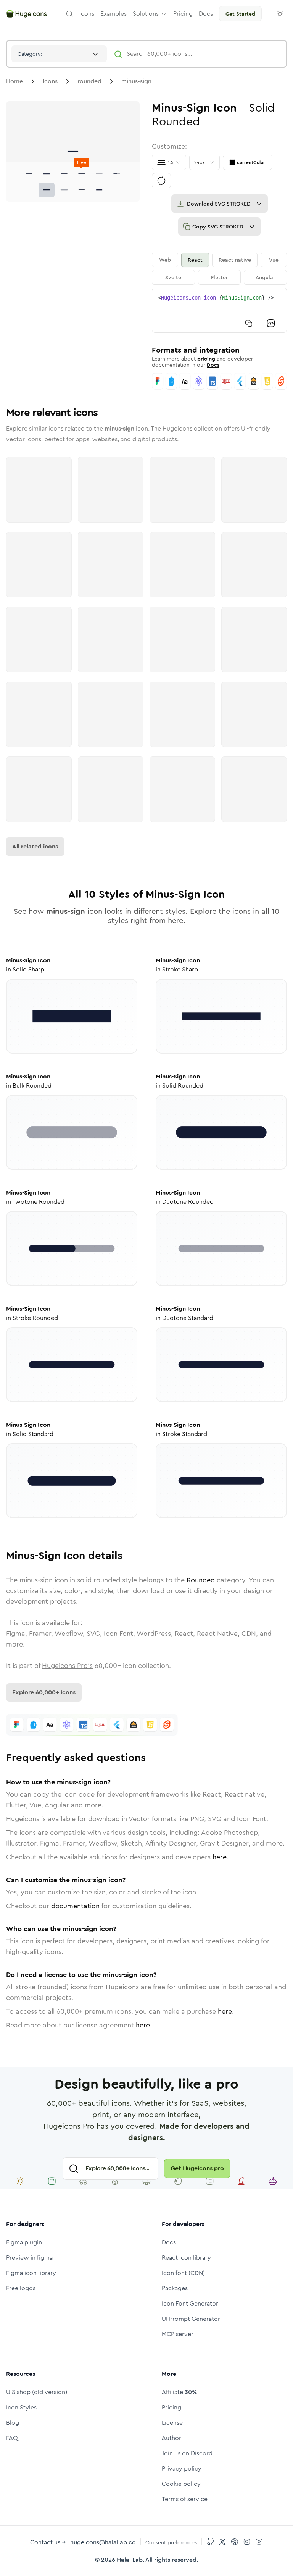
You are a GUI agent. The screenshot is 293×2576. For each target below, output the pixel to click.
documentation (75, 1906)
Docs (213, 365)
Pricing (171, 2407)
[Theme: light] (280, 14)
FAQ (12, 2438)
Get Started (240, 14)
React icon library (186, 2258)
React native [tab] (235, 260)
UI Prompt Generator (191, 2319)
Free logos (21, 2288)
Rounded (201, 1580)
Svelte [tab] (173, 277)
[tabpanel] (219, 310)
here (220, 1857)
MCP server (178, 2334)
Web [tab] (165, 260)
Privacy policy (182, 2468)
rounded (89, 81)
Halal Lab (130, 2560)
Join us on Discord (187, 2453)
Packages (175, 2288)
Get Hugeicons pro (197, 2168)
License (172, 2423)
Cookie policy (181, 2484)
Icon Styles (21, 2407)
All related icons (35, 846)
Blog (13, 2423)
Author (171, 2438)
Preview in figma (29, 2258)
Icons (50, 81)
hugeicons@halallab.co (103, 2542)
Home (14, 81)
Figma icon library (31, 2273)
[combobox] (59, 54)
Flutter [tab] (219, 277)
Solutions (146, 14)
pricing (206, 359)
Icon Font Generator (190, 2303)
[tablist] (219, 269)
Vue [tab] (274, 260)
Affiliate (179, 2392)
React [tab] (195, 260)
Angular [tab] (265, 277)
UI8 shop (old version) (37, 2392)
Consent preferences (171, 2542)
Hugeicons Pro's (67, 1666)
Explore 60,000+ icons (44, 1692)
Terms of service (185, 2499)
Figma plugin (24, 2242)
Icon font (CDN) (183, 2273)
